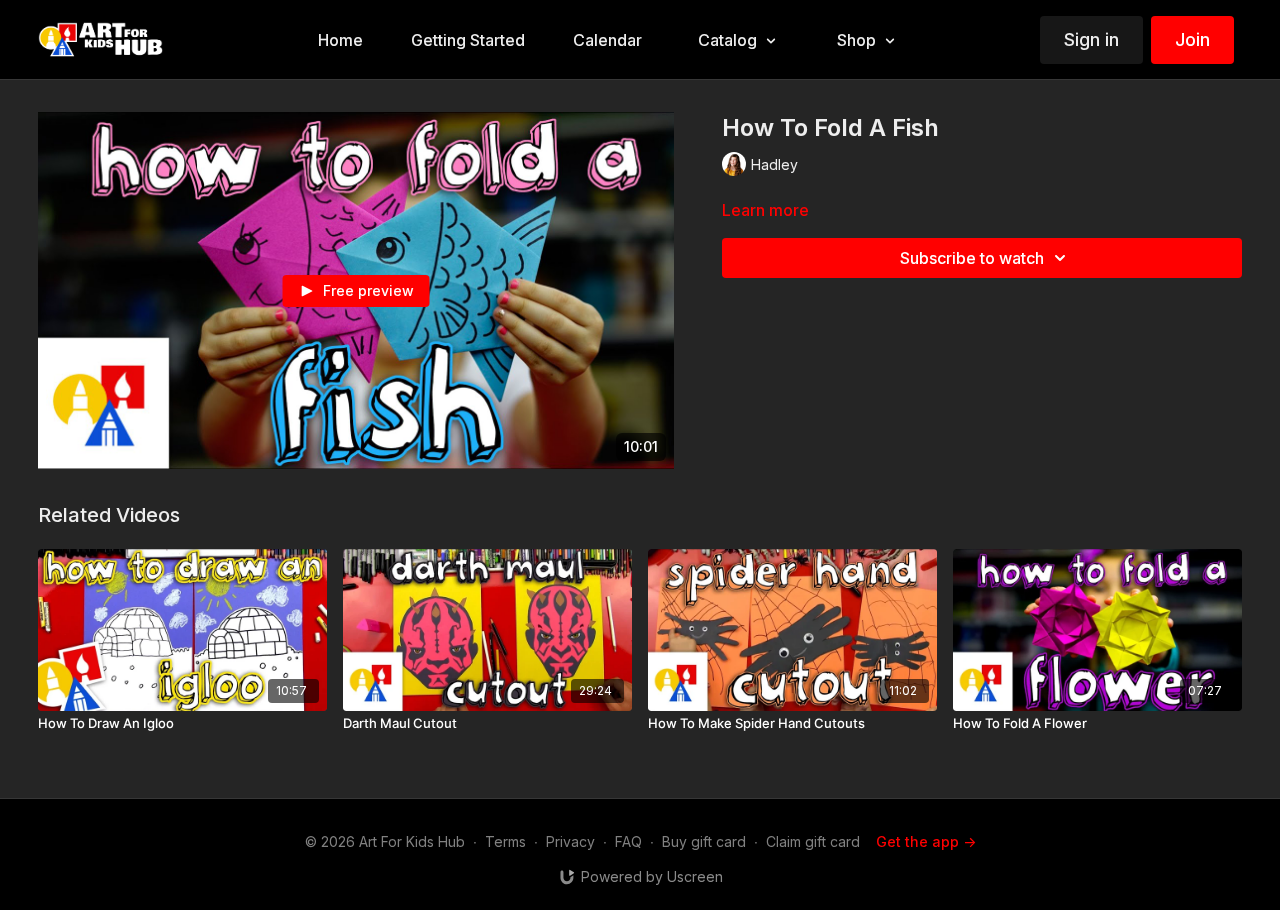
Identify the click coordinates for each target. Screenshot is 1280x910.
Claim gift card (813, 841)
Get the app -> (926, 841)
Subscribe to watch (972, 258)
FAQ (628, 841)
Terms (505, 841)
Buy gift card (704, 841)
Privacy (570, 841)
